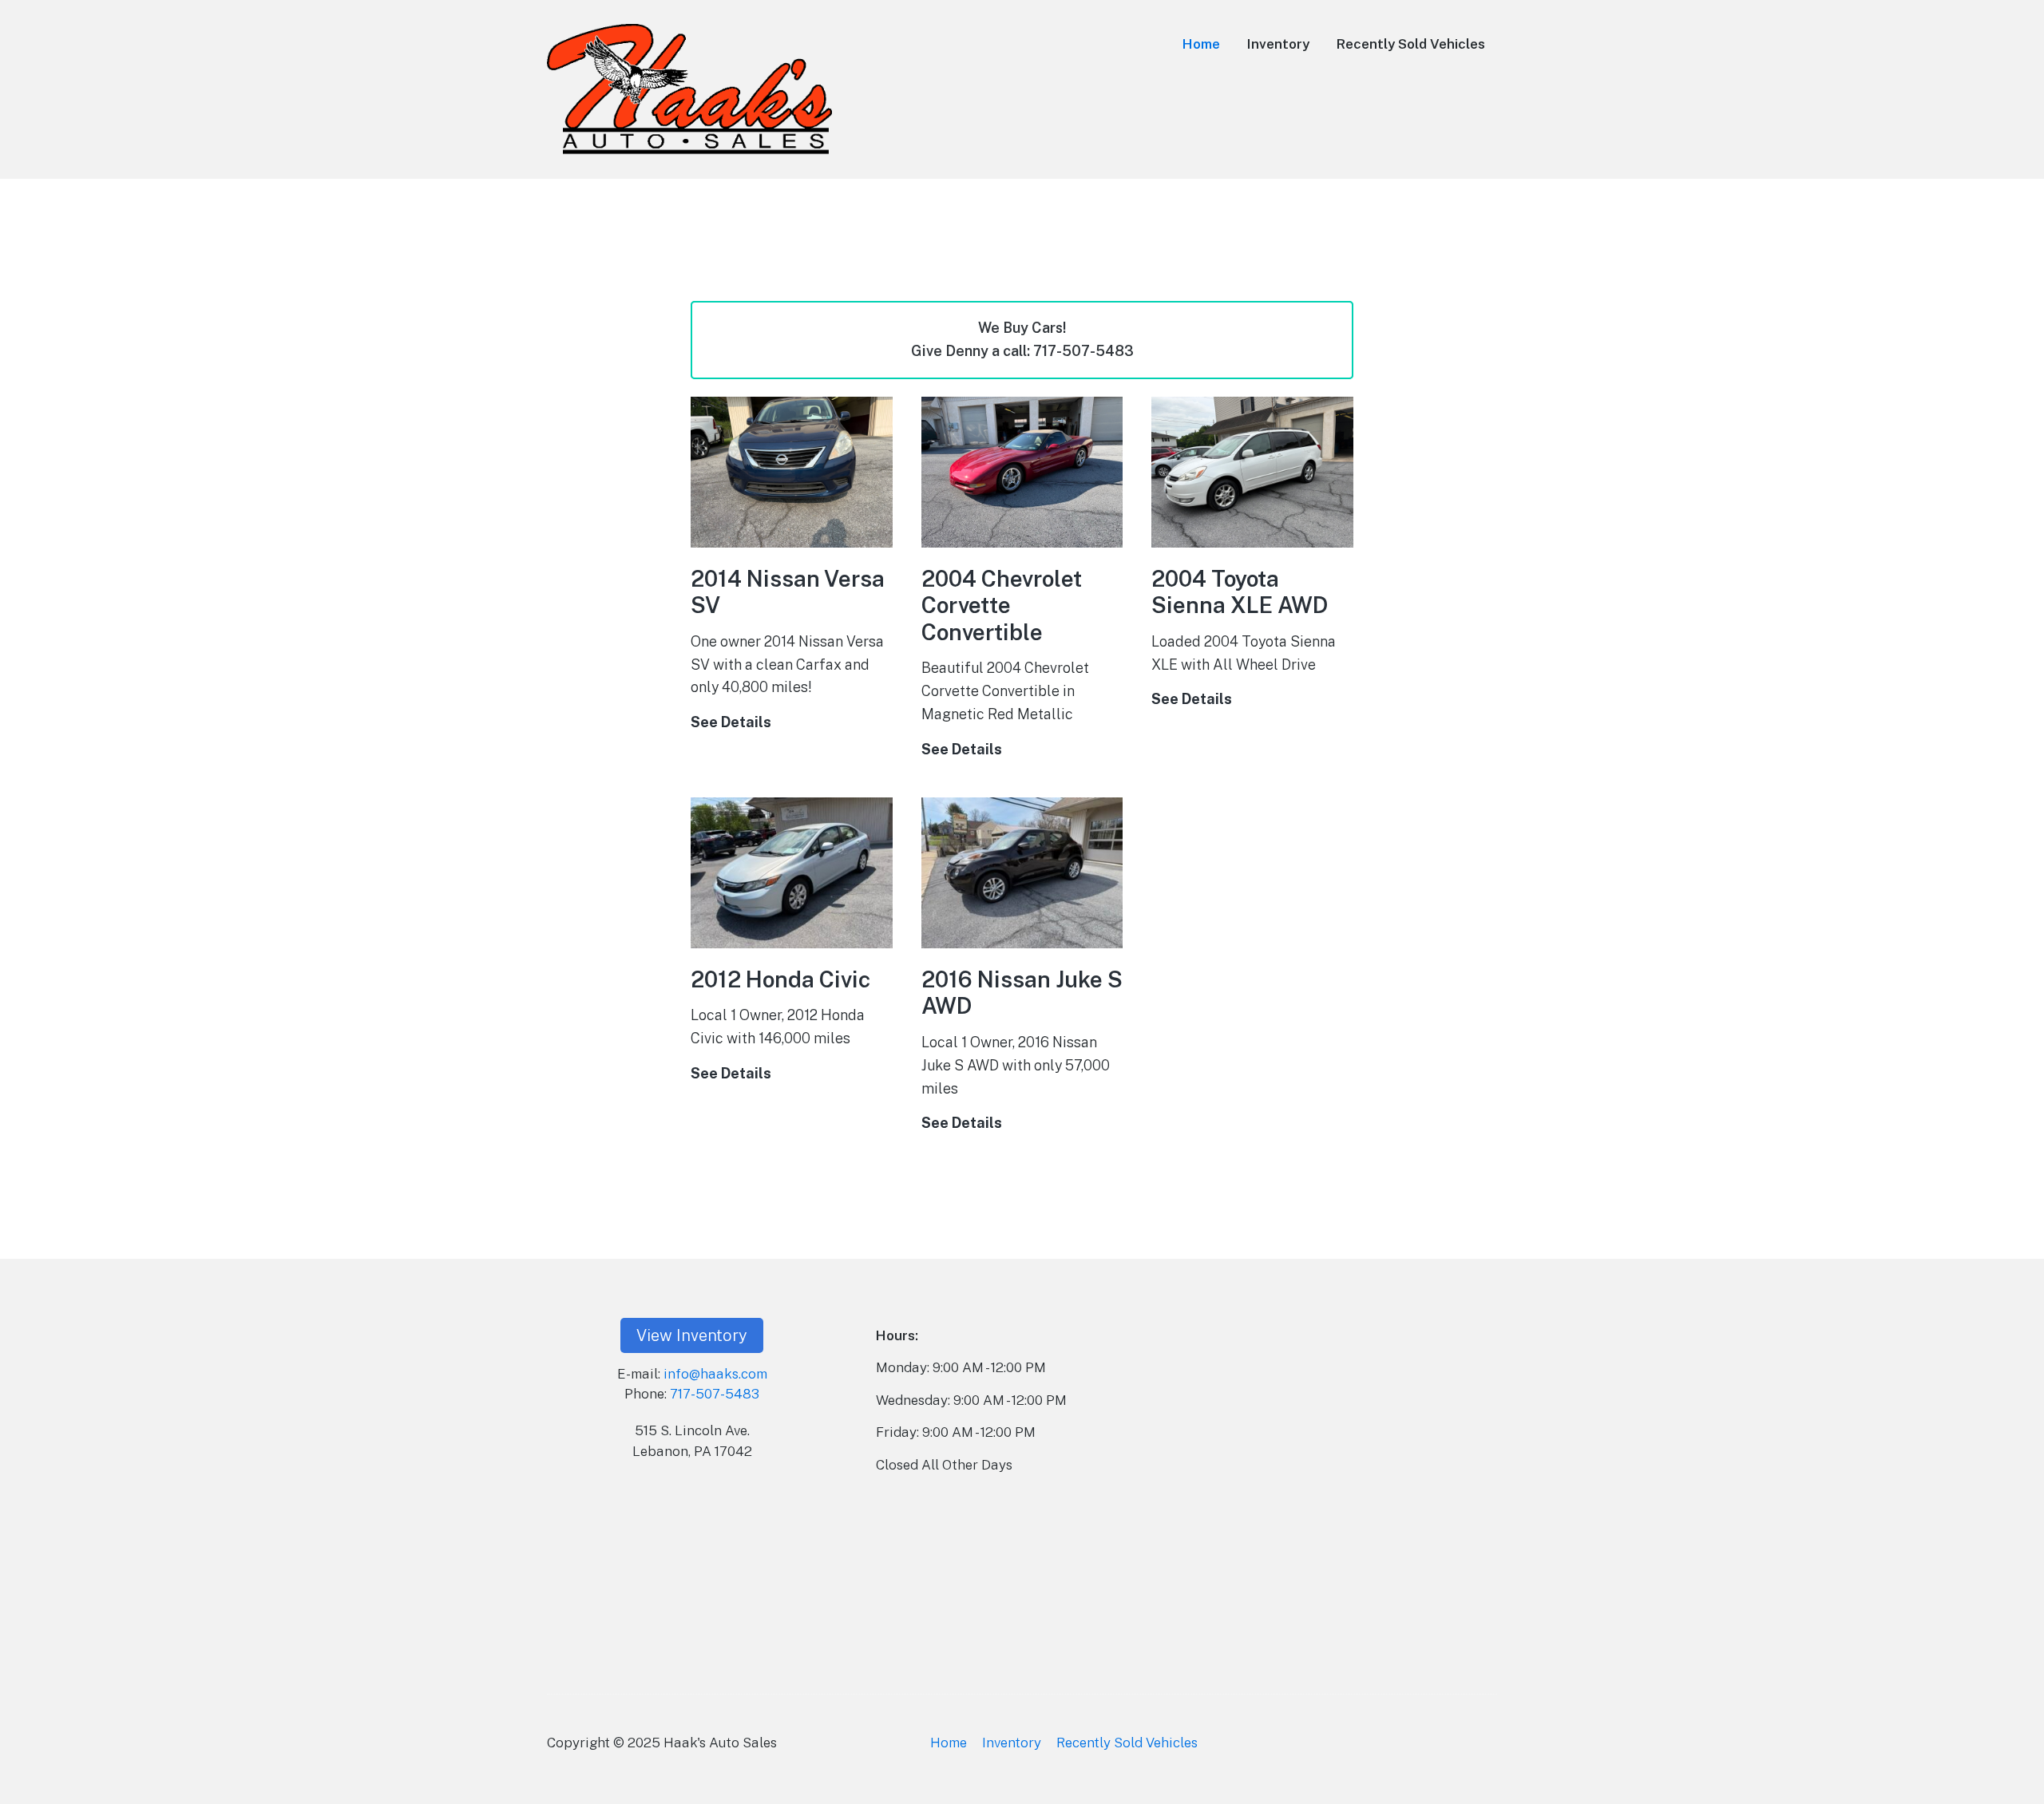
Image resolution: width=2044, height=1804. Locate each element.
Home (1201, 44)
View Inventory (692, 1335)
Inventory (1278, 44)
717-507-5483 (715, 1394)
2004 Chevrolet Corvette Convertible (1002, 605)
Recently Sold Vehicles (1411, 44)
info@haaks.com (715, 1374)
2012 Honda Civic (780, 979)
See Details (731, 724)
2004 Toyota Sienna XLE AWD (1240, 592)
